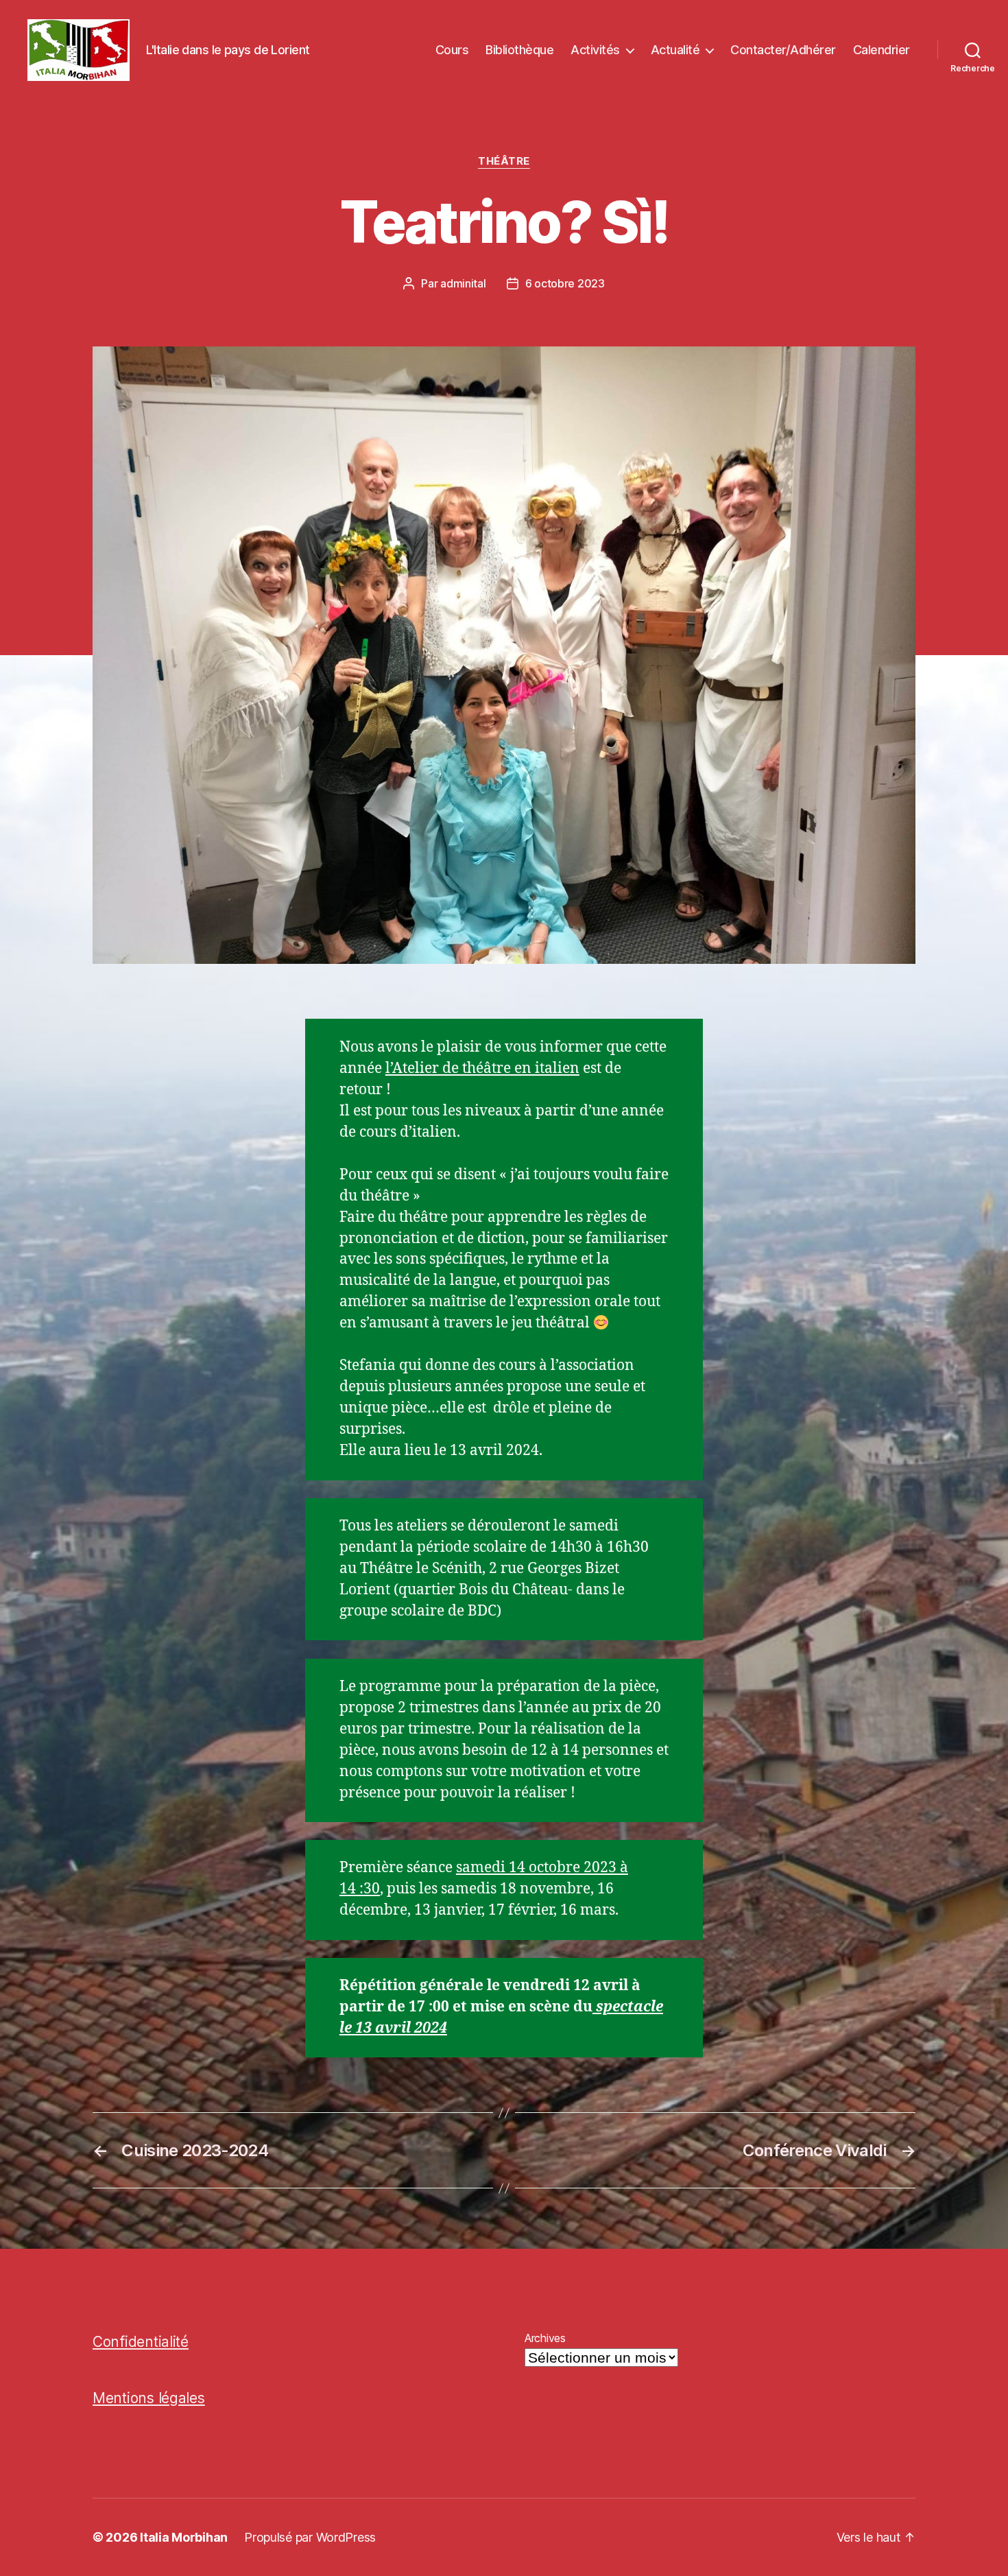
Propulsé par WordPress (310, 2537)
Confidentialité (141, 2342)
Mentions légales (149, 2398)
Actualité (675, 50)
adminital (463, 283)
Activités (595, 50)
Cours (452, 50)
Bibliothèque (519, 50)
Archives (545, 2338)
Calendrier (881, 50)
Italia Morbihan (184, 2537)
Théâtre (504, 161)
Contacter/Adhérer (783, 50)
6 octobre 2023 (565, 283)
